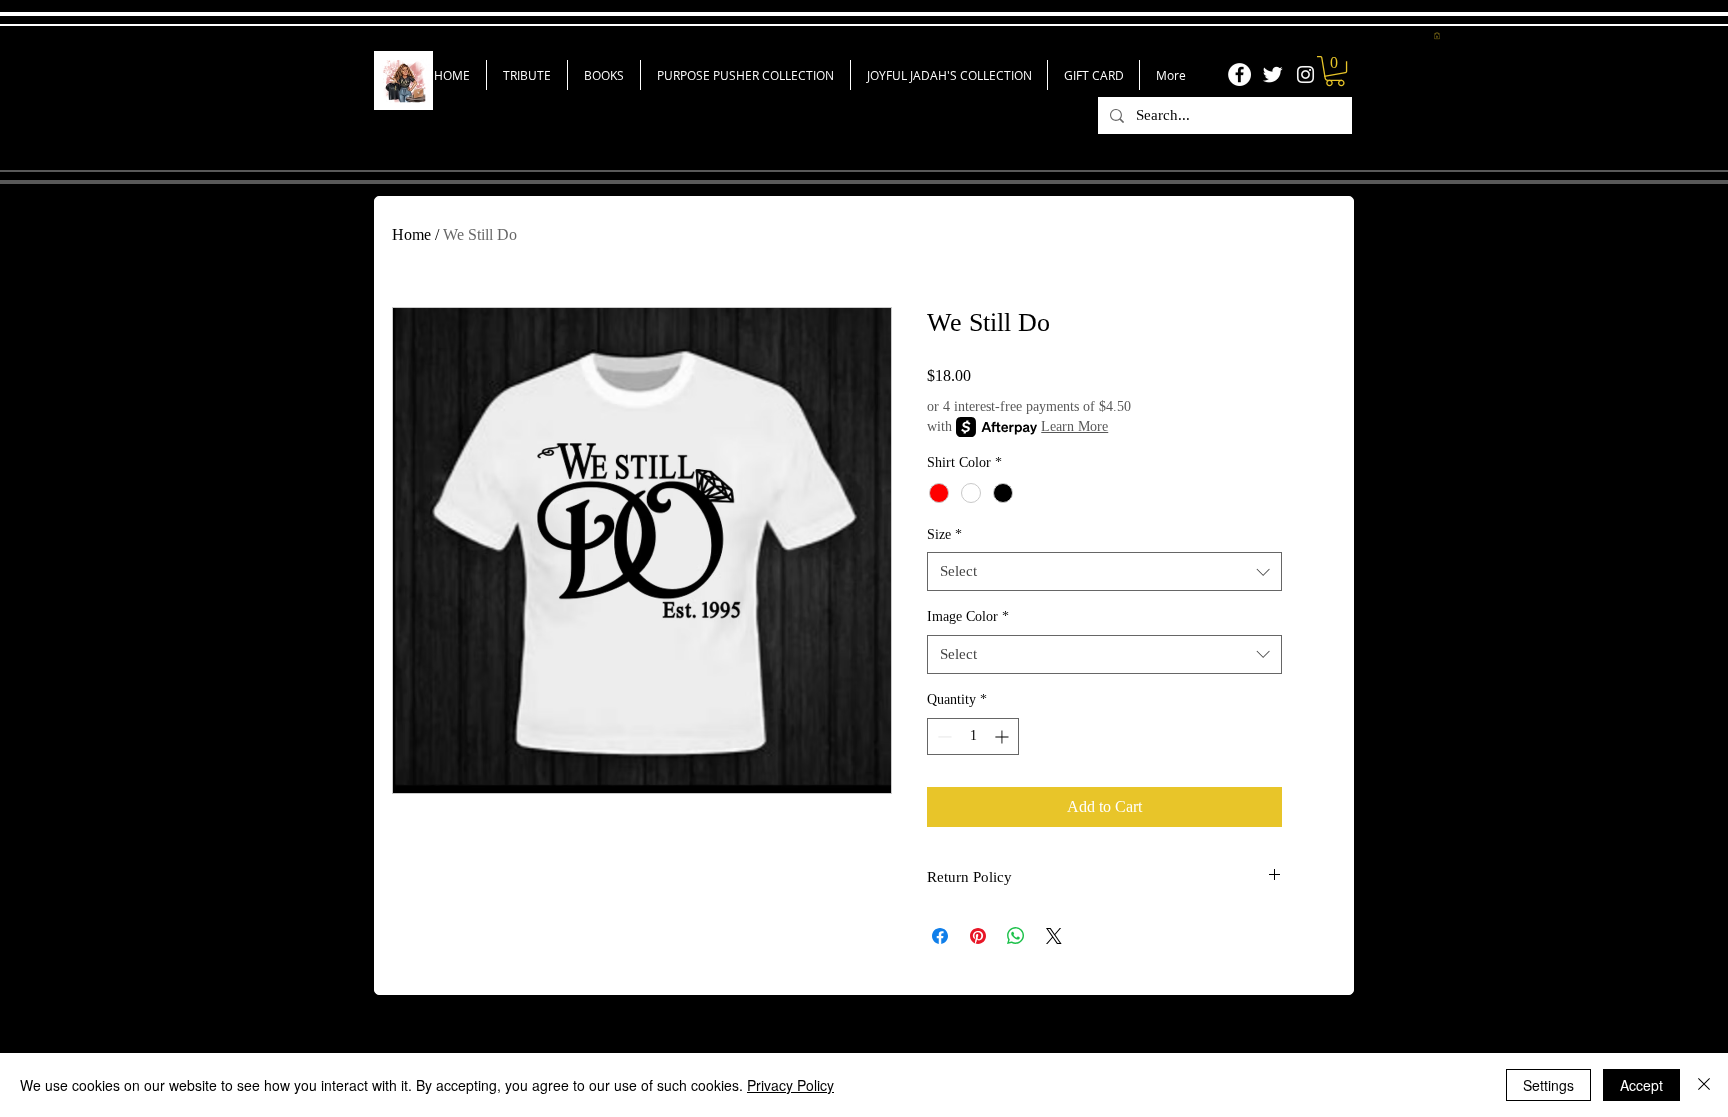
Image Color (968, 616)
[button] (1437, 35)
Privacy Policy (790, 1085)
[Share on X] (1054, 936)
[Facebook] (1239, 74)
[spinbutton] (973, 736)
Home (411, 234)
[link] (1335, 71)
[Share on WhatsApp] (1016, 936)
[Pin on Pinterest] (978, 936)
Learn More (1074, 426)
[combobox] (1104, 571)
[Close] (1704, 1085)
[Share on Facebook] (940, 936)
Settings (1548, 1085)
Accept (1641, 1085)
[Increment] (1003, 736)
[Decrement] (942, 736)
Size (944, 534)
